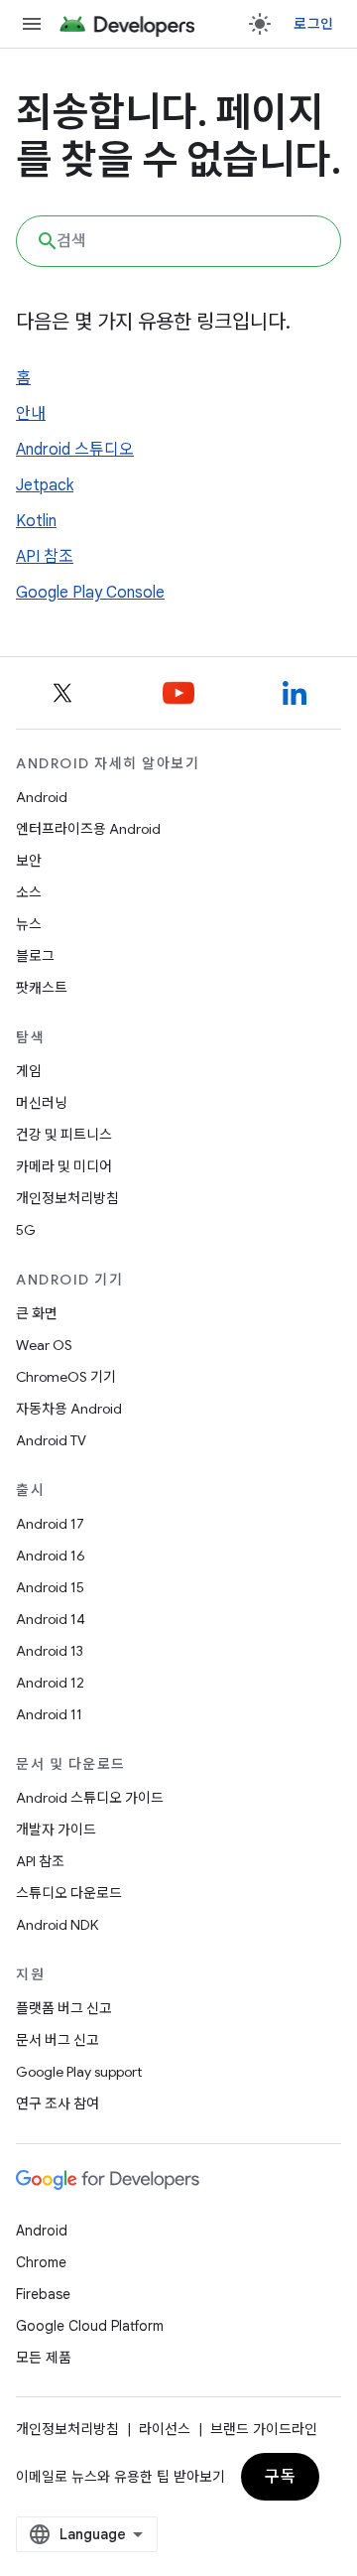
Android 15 (50, 1587)
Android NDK (57, 1925)
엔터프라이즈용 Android (88, 829)
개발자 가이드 (56, 1830)
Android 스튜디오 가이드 (90, 1798)
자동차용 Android (69, 1409)
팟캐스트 (42, 988)
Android (42, 797)
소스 (29, 892)
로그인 (313, 24)
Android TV (51, 1440)
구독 (280, 2477)
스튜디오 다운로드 (69, 1893)
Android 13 (50, 1651)
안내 (31, 414)
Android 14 (51, 1619)
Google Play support (79, 2072)
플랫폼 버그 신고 (64, 2008)
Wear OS (44, 1345)
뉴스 (29, 924)
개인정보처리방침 (67, 1198)
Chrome (41, 2262)
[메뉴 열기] (32, 24)
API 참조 (45, 557)
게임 (29, 1071)
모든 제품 (44, 2358)
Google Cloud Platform (90, 2326)
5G (26, 1230)
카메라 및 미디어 (64, 1166)
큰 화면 (37, 1313)
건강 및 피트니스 (64, 1135)
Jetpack (45, 485)
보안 (29, 861)
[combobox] (178, 241)
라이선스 (165, 2429)
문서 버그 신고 (58, 2040)
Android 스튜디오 (75, 450)
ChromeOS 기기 (66, 1377)
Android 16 (51, 1556)
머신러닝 (42, 1103)
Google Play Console (90, 593)
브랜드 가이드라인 (264, 2429)
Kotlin (36, 521)
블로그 (35, 956)
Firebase (43, 2294)
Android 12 (50, 1683)
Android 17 (50, 1524)
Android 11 (49, 1714)
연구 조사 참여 (58, 2103)
